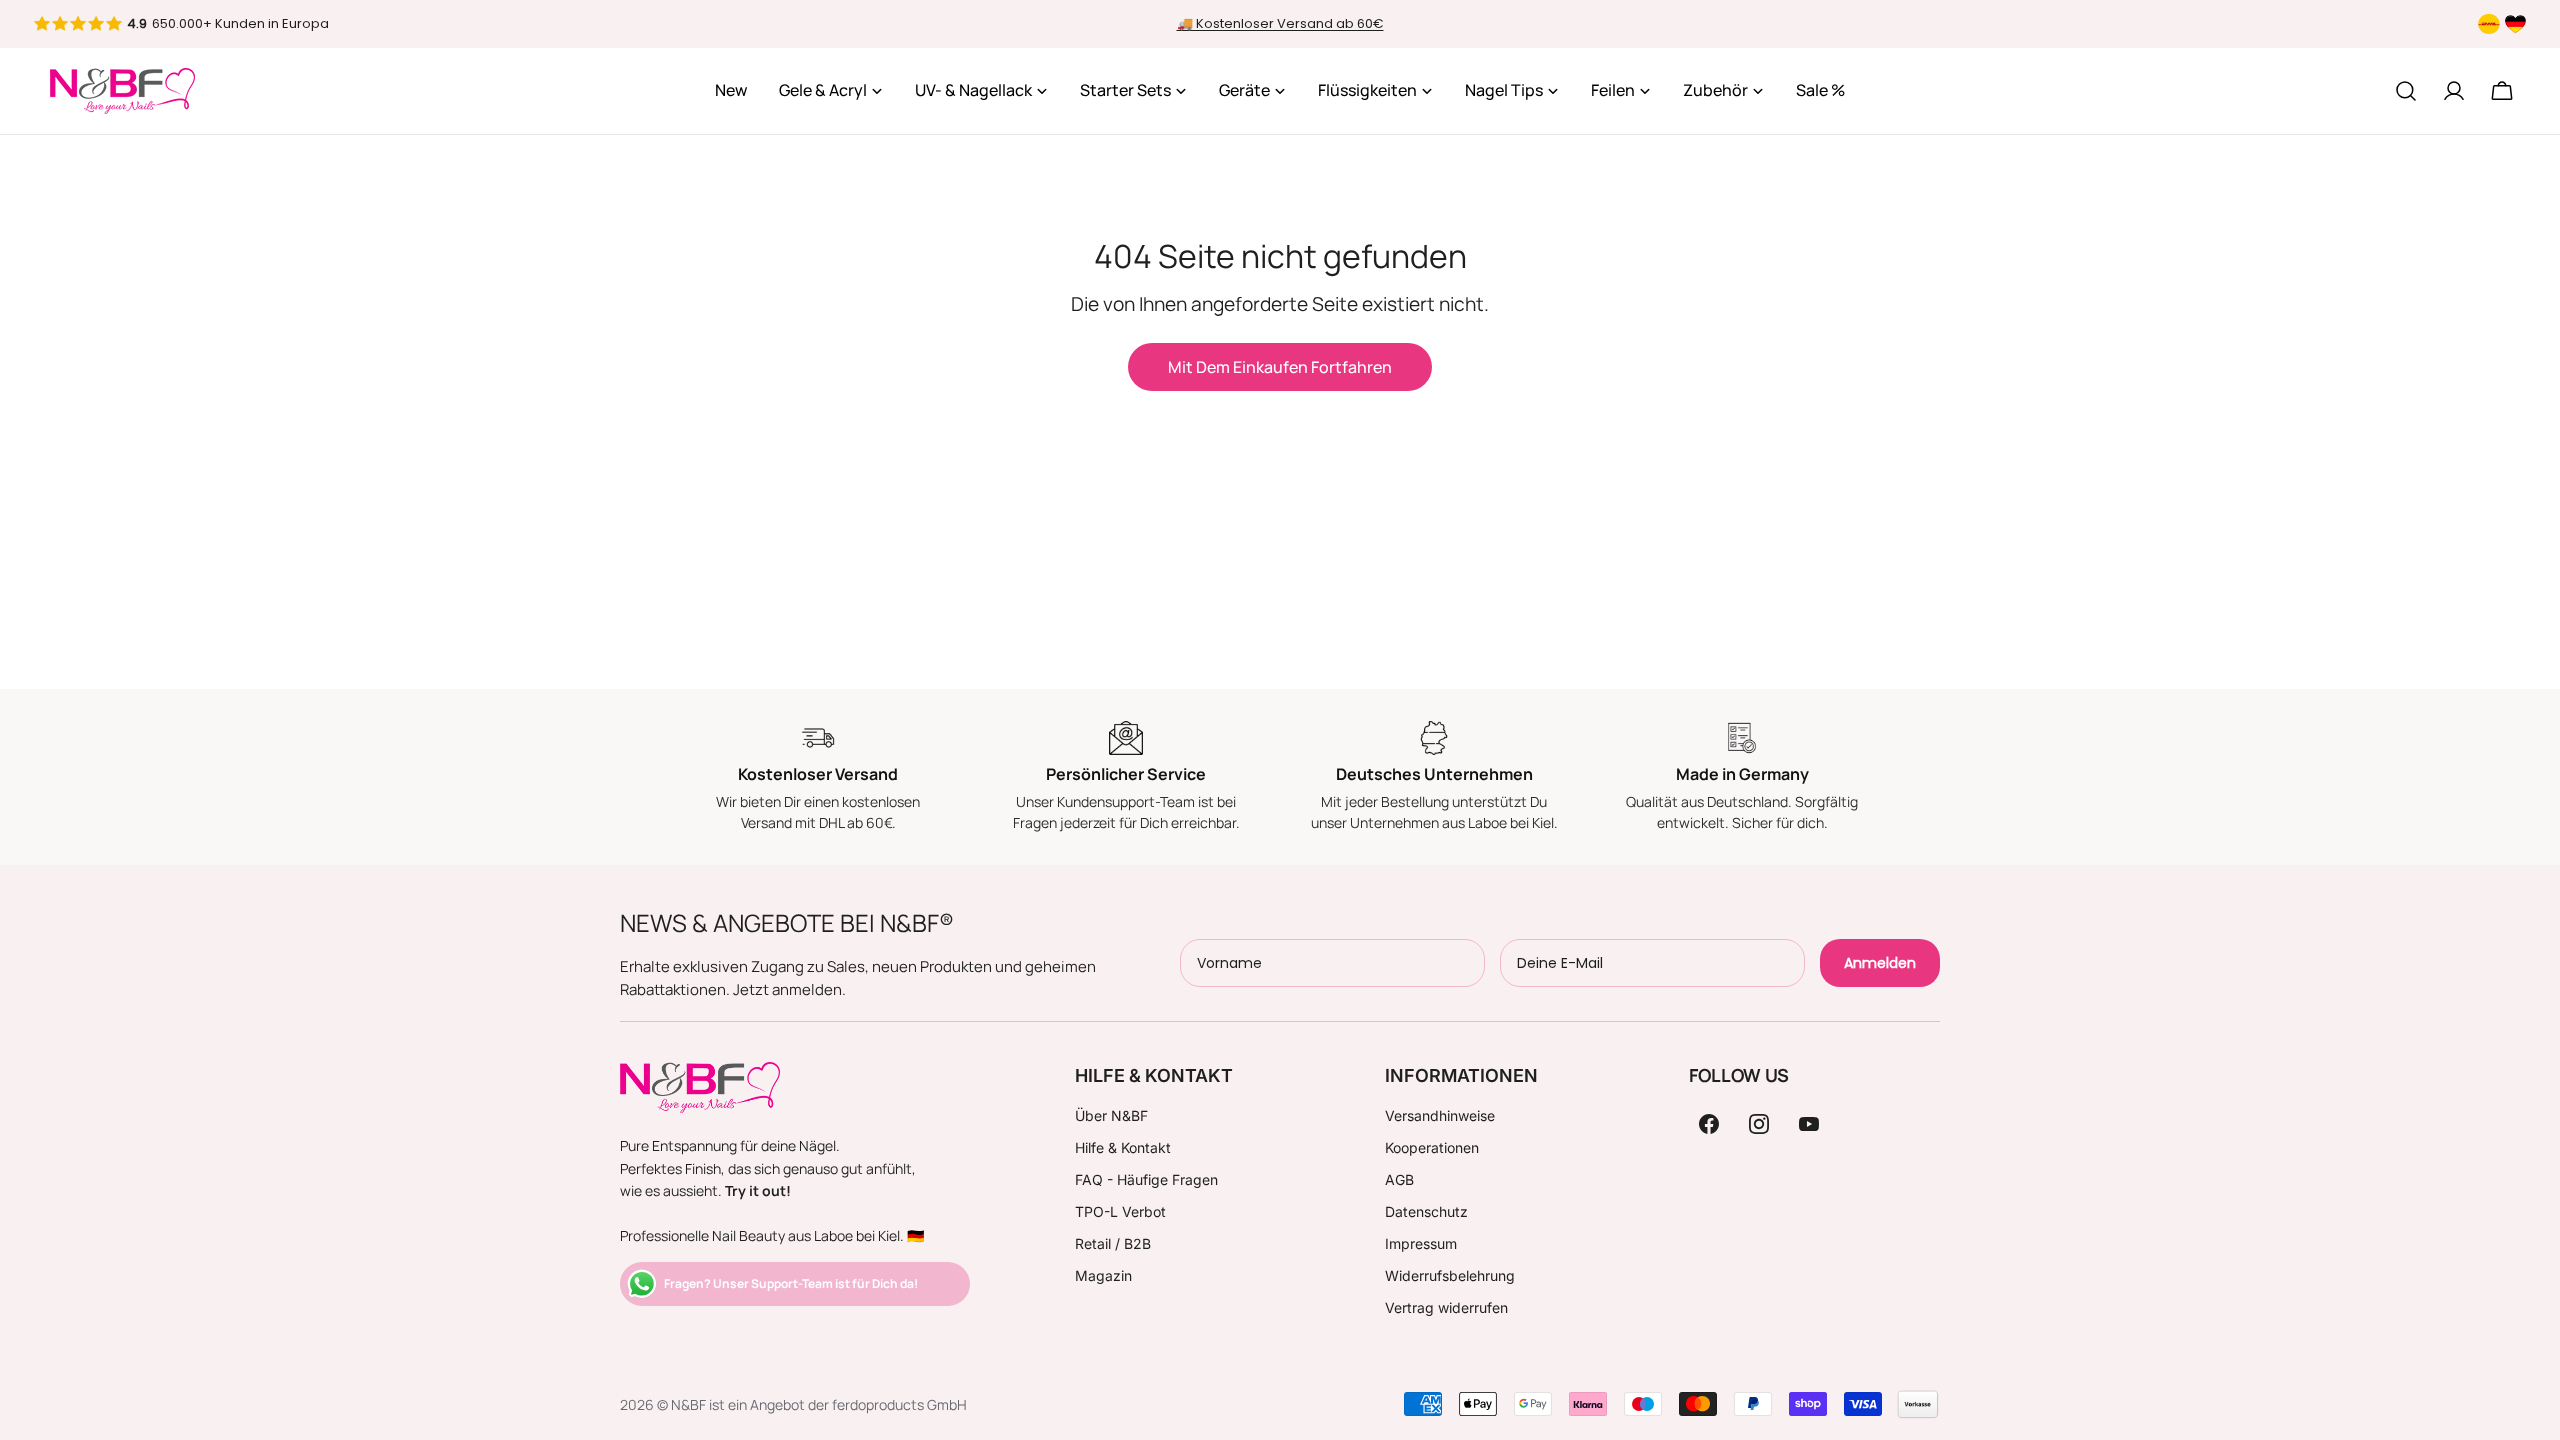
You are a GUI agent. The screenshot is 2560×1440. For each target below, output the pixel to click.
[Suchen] (2406, 91)
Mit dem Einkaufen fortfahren (1280, 367)
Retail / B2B (1113, 1243)
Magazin (1103, 1275)
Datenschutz (1426, 1211)
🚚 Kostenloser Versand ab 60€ (1280, 23)
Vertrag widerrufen (1446, 1307)
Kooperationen (1432, 1147)
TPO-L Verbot (1120, 1211)
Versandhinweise (1440, 1115)
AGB (1399, 1179)
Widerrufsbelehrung (1450, 1275)
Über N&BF (1111, 1115)
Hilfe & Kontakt (1123, 1147)
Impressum (1421, 1243)
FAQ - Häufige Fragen (1146, 1179)
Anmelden (1880, 963)
